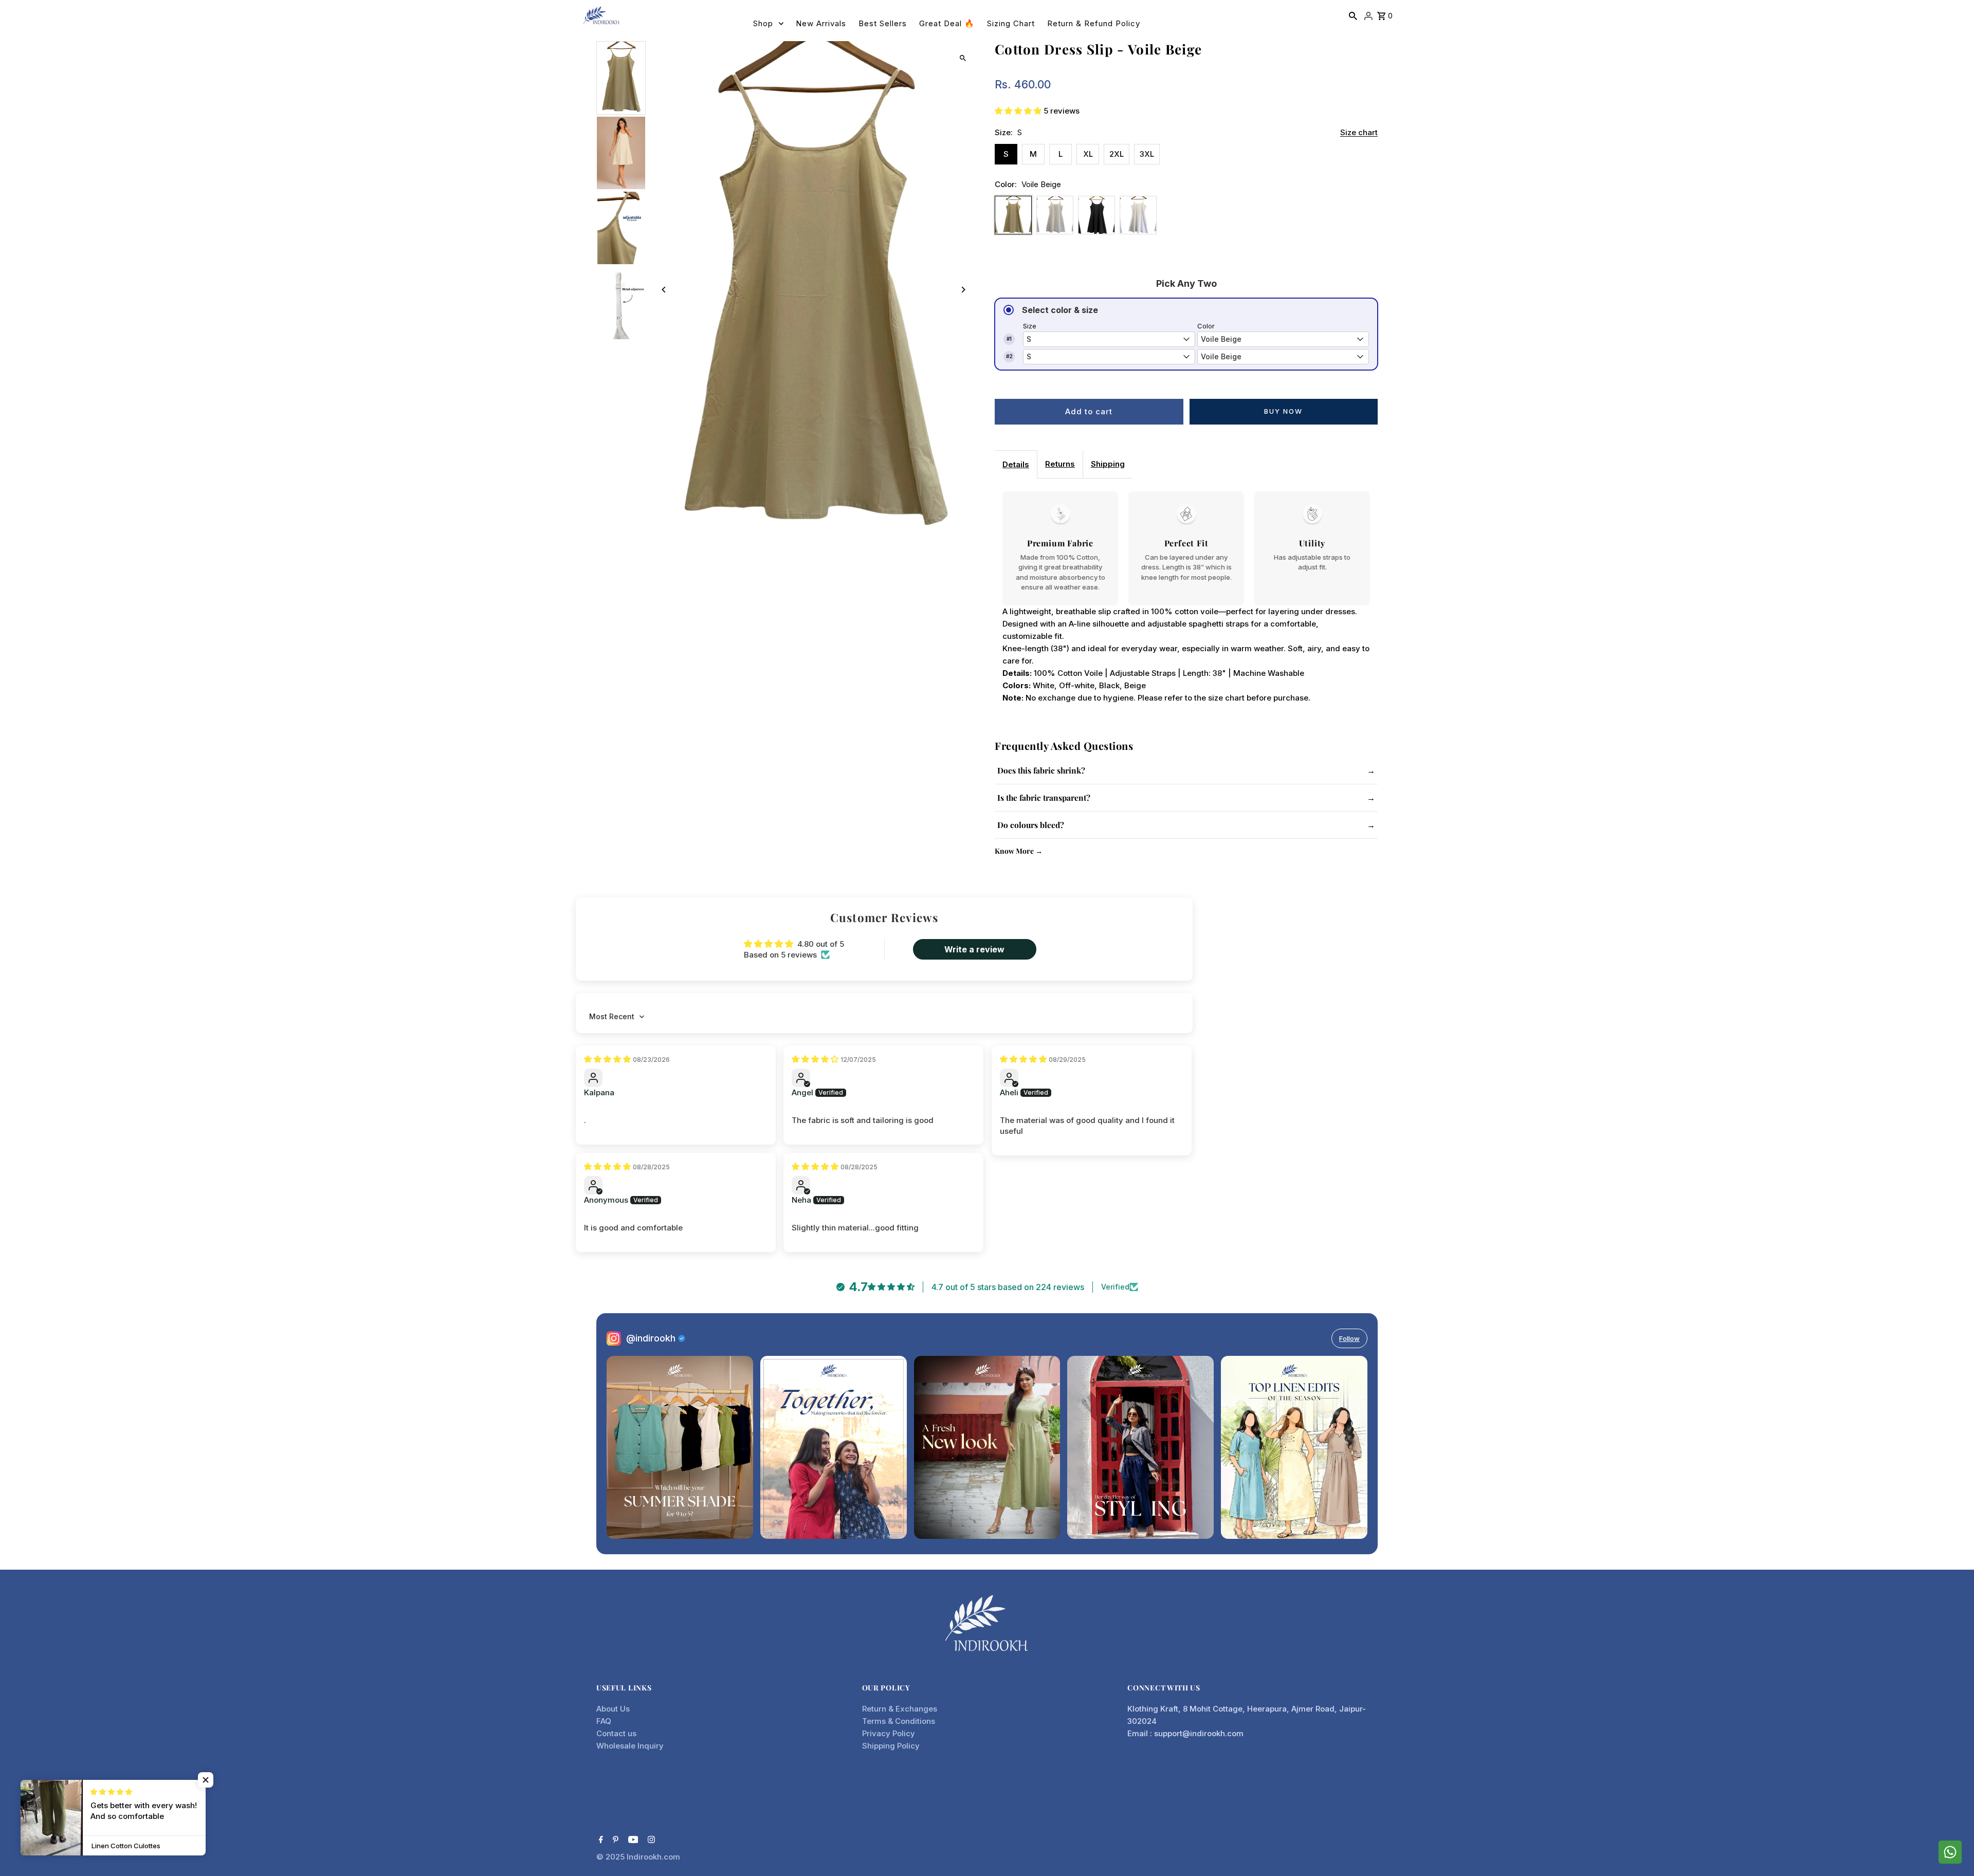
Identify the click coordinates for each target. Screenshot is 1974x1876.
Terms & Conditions (899, 1721)
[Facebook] (600, 1841)
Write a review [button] (974, 949)
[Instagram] (650, 1841)
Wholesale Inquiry (630, 1746)
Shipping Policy (891, 1746)
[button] (1019, 111)
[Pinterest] (614, 1841)
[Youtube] (632, 1841)
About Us (613, 1709)
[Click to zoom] (963, 58)
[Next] (963, 290)
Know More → (1019, 851)
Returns (1060, 464)
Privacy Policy (889, 1733)
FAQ (604, 1721)
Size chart (1359, 133)
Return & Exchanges (900, 1709)
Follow (1349, 1338)
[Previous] (664, 290)
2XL (1117, 154)
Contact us (616, 1733)
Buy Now (1283, 411)
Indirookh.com (653, 1857)
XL (1088, 154)
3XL (1147, 154)
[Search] (1353, 15)
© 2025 (611, 1857)
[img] (608, 1059)
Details (1016, 464)
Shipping (1108, 464)
